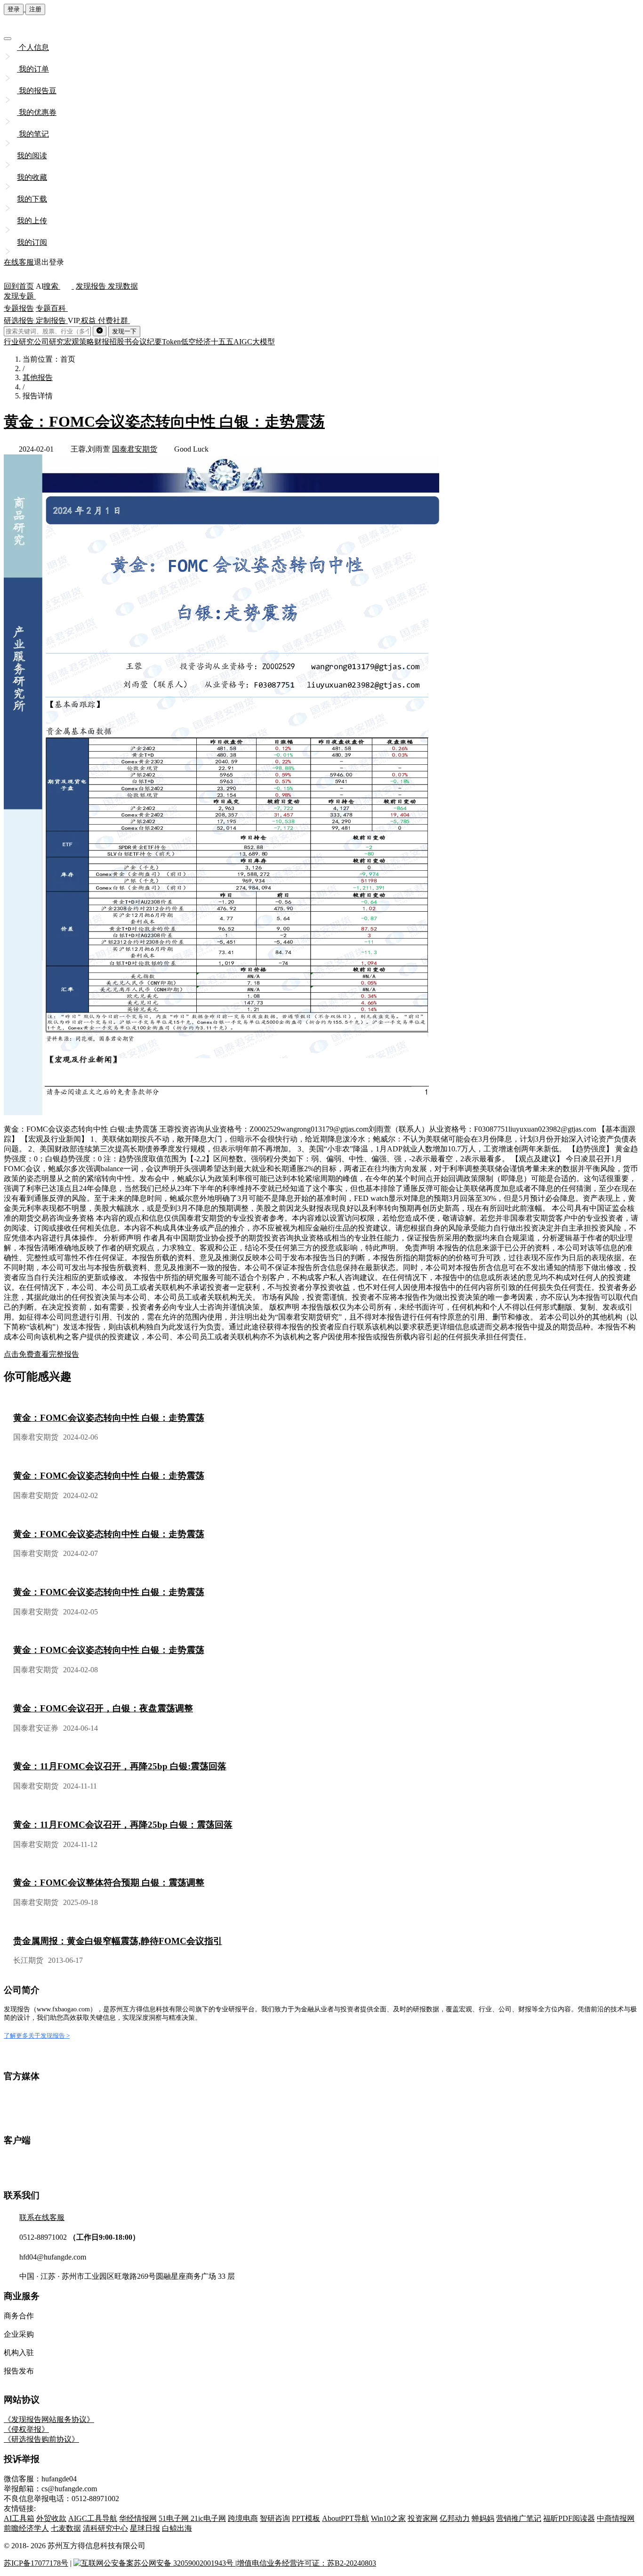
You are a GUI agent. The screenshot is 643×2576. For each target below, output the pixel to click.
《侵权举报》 (26, 2429)
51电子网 (175, 2518)
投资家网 (423, 2518)
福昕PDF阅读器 (569, 2518)
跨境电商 (243, 2518)
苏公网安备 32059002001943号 (185, 2563)
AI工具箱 (19, 2518)
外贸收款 (51, 2518)
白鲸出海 (177, 2528)
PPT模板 (306, 2518)
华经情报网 (138, 2518)
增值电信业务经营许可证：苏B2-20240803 (306, 2563)
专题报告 (19, 308)
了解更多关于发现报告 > (37, 2036)
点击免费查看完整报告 (41, 1354)
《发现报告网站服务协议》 (49, 2419)
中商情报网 (616, 2518)
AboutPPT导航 (346, 2518)
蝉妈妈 (483, 2518)
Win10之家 (388, 2518)
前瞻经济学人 (26, 2528)
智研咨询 (275, 2518)
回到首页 (19, 286)
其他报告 (38, 377)
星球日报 (145, 2528)
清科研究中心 (105, 2528)
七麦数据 (66, 2528)
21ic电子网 (208, 2518)
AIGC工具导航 (93, 2518)
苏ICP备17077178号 (36, 2563)
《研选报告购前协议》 (41, 2439)
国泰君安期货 (135, 449)
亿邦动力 (455, 2518)
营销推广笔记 (519, 2518)
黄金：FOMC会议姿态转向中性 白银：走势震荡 (164, 421)
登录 (14, 9)
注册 (35, 9)
